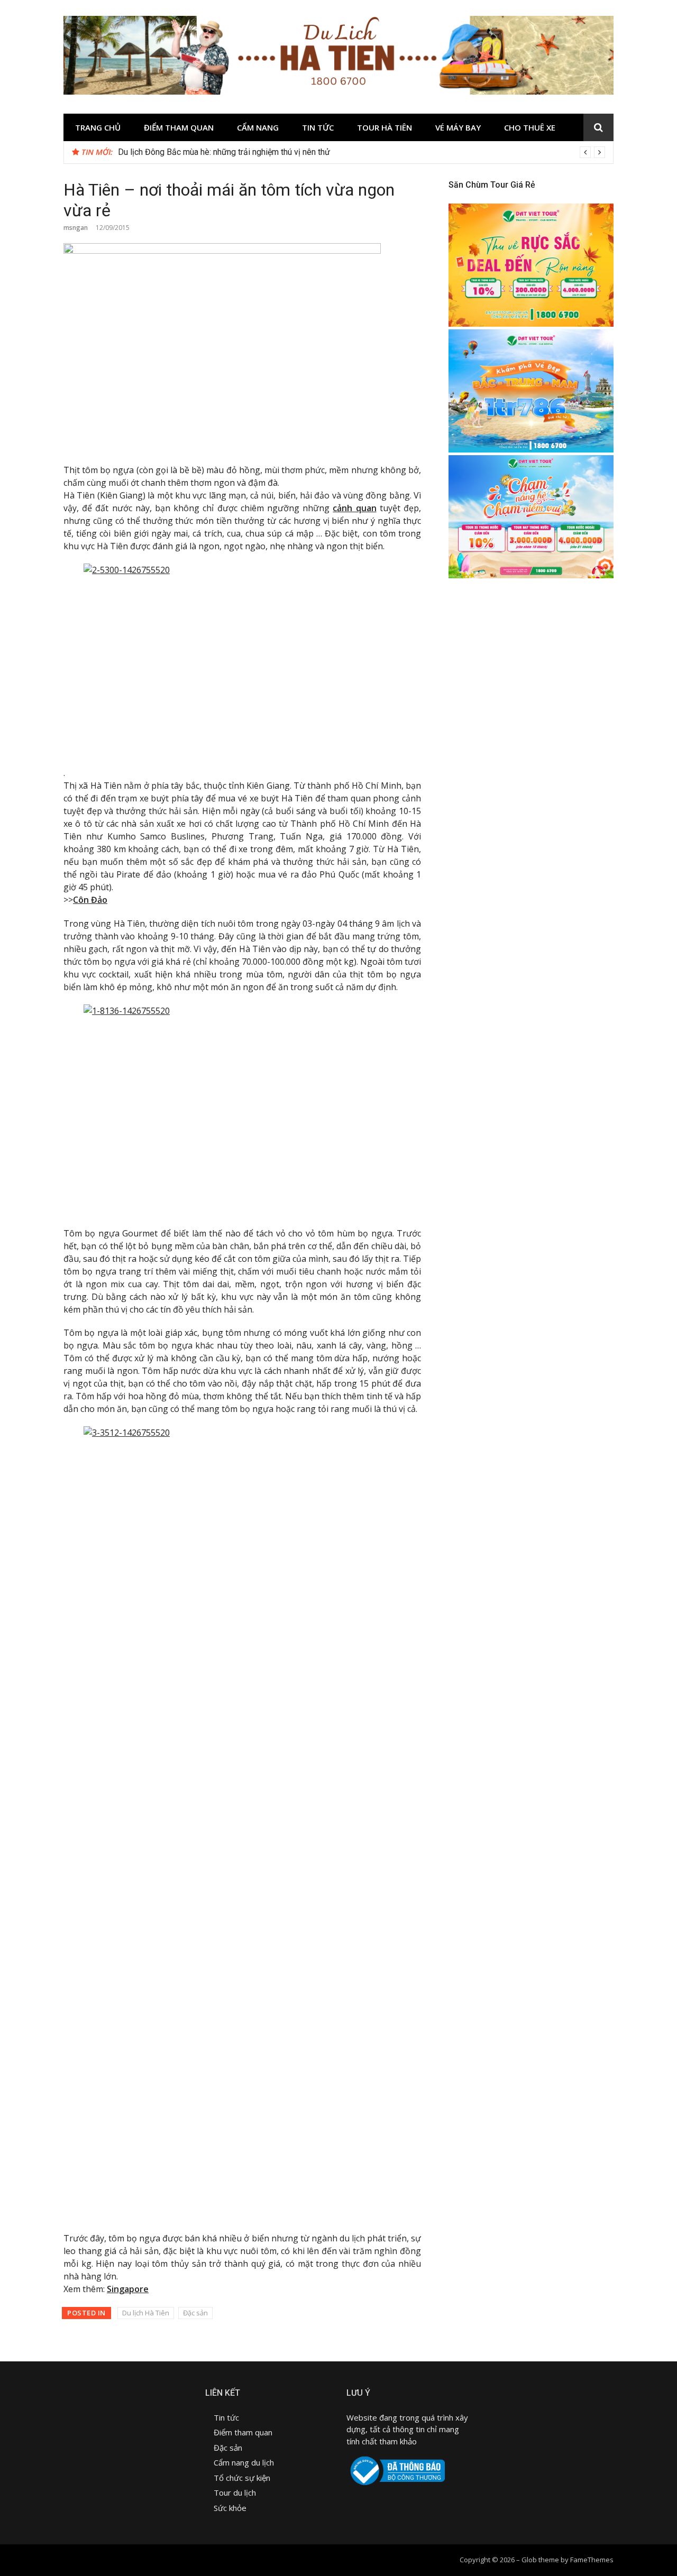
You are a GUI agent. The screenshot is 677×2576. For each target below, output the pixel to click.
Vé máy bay (458, 127)
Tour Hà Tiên (385, 127)
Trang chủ (98, 127)
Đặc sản (195, 2313)
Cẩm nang (258, 127)
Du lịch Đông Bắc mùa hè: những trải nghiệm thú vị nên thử (224, 152)
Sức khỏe (230, 2508)
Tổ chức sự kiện (242, 2478)
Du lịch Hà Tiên (146, 2313)
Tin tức (318, 127)
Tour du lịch (235, 2492)
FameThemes (592, 2560)
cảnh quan (354, 508)
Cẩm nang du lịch (244, 2462)
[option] (362, 152)
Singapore (128, 2289)
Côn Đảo (90, 900)
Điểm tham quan (179, 127)
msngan (76, 228)
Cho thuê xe (530, 127)
